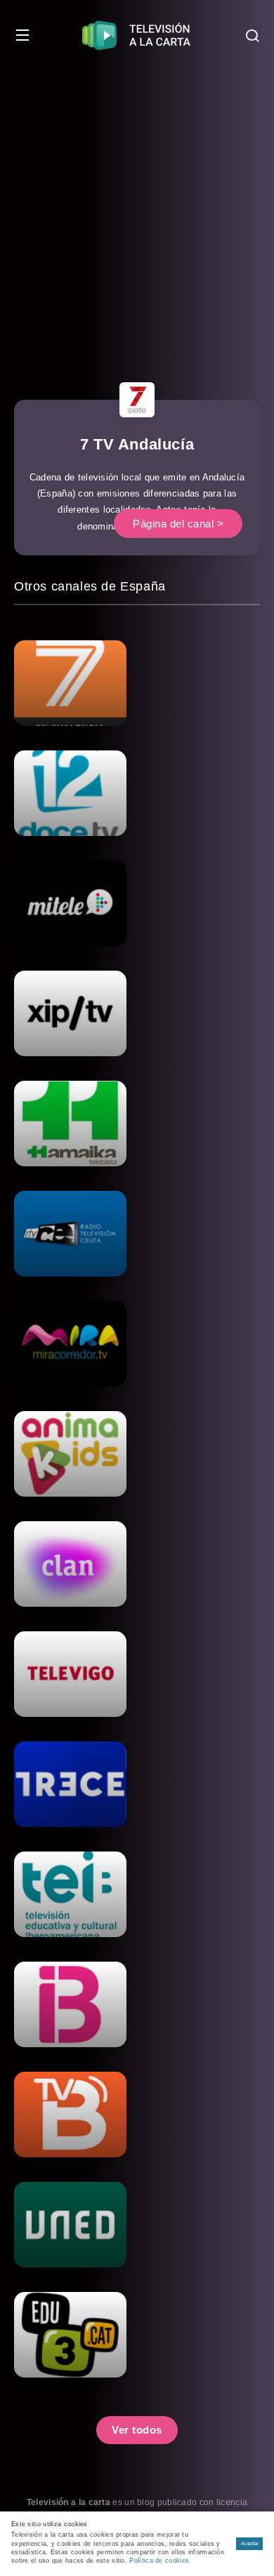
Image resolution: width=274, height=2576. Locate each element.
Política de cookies (159, 2561)
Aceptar (250, 2543)
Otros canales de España (90, 586)
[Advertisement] (137, 214)
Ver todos (137, 2430)
